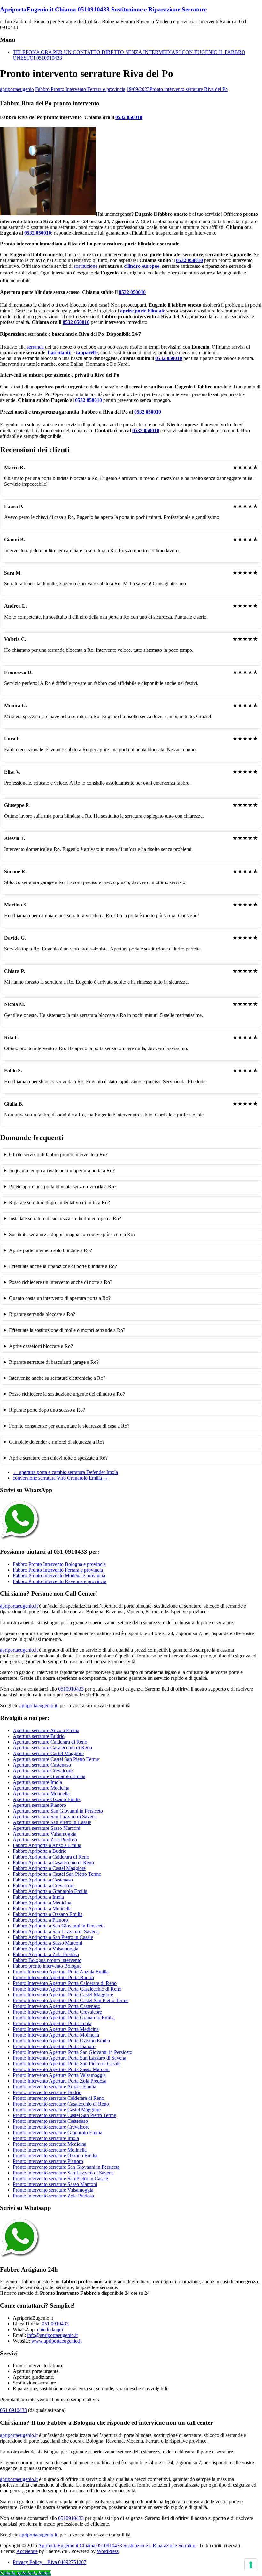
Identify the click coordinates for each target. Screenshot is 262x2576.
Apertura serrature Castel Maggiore (48, 1753)
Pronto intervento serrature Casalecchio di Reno (61, 2104)
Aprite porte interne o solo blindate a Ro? (50, 1250)
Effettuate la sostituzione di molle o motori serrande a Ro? (67, 1330)
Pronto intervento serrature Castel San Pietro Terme (64, 2115)
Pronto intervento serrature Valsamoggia (53, 2190)
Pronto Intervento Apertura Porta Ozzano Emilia (61, 2041)
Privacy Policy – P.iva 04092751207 (50, 2562)
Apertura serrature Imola (37, 1782)
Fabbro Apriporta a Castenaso (43, 1880)
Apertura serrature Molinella (41, 1794)
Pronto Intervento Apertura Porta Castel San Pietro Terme (71, 2000)
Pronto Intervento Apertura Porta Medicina (56, 2029)
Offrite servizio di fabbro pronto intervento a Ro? (58, 1155)
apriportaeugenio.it (19, 1606)
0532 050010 (129, 117)
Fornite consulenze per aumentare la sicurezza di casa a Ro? (69, 1426)
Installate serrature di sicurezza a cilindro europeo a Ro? (65, 1218)
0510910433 (71, 1689)
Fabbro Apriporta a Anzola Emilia (47, 1845)
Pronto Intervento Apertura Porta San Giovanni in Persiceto (73, 2052)
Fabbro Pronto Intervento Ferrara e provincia (80, 89)
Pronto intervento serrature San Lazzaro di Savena (63, 2173)
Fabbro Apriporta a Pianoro (40, 1920)
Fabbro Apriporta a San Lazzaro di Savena (56, 1931)
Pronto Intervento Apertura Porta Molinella (56, 2035)
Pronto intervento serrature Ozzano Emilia (55, 2155)
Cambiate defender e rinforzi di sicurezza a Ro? (57, 1442)
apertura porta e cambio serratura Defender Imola (65, 1472)
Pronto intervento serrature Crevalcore (51, 2127)
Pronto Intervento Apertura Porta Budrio (53, 1977)
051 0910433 (55, 2324)
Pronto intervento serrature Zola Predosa (53, 2196)
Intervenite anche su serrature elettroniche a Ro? (57, 1378)
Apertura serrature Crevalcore (43, 1771)
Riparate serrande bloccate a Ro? (42, 1314)
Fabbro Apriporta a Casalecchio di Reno (53, 1863)
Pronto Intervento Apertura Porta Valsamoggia (59, 2075)
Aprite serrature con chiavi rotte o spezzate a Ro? (58, 1458)
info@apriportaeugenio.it (52, 2335)
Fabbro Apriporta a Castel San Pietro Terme (57, 1874)
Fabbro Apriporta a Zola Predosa (46, 1954)
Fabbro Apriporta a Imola (38, 1897)
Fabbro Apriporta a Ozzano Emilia (48, 1914)
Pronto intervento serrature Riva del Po (189, 89)
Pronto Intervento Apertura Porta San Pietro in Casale (67, 2064)
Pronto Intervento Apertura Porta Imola (52, 2023)
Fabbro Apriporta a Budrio (40, 1851)
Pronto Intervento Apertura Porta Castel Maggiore (63, 1995)
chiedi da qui (50, 2329)
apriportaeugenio (17, 89)
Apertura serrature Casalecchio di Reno (52, 1748)
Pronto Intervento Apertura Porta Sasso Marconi (61, 2069)
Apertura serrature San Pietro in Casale (52, 1822)
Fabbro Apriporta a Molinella (42, 1908)
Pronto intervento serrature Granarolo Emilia (58, 2133)
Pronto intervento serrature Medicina (50, 2144)
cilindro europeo (142, 266)
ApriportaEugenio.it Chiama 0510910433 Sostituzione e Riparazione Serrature (103, 9)
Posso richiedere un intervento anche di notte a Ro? (61, 1282)
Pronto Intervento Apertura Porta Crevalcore (57, 2012)
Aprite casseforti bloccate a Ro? (41, 1346)
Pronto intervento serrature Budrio (47, 2092)
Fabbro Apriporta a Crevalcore (44, 1885)
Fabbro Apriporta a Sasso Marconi (47, 1943)
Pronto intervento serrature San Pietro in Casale (60, 2178)
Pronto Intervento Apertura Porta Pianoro (54, 2046)
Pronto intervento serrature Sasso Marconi (55, 2184)
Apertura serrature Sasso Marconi (46, 1828)
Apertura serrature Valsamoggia (45, 1834)
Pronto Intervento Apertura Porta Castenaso (57, 2006)
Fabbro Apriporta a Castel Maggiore (49, 1868)
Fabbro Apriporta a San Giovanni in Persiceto (59, 1926)
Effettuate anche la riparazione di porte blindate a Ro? (63, 1266)
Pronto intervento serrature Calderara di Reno (58, 2098)
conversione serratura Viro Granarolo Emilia (61, 1478)
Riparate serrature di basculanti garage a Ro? (54, 1362)
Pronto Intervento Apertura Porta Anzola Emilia (61, 1972)
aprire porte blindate (143, 311)
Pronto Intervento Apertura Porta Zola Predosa (60, 2081)
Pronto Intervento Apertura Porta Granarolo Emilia (64, 2018)
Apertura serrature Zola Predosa (45, 1840)
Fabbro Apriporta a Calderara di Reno (51, 1857)
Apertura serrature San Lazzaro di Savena (55, 1817)
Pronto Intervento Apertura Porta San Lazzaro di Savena (69, 2058)
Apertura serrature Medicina (41, 1788)
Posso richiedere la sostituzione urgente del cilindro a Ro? (67, 1394)
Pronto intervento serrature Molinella (50, 2150)
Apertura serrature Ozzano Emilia (47, 1799)
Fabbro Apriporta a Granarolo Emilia (50, 1891)
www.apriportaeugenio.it (56, 2341)
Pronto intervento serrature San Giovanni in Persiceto (66, 2167)
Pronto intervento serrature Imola (46, 2138)
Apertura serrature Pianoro (39, 1805)
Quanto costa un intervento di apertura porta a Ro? (60, 1298)
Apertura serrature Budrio (39, 1736)
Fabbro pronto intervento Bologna (47, 1966)
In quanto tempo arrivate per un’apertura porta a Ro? (62, 1171)
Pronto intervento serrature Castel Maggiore (57, 2110)
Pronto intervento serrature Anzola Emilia (54, 2087)
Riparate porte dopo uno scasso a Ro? (47, 1410)
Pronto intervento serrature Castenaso (50, 2121)
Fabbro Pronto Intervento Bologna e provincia (59, 1564)
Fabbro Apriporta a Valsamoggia (46, 1949)
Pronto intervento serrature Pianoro (48, 2161)
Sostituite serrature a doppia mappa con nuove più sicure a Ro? (72, 1234)
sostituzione (86, 266)
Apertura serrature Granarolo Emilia (49, 1776)
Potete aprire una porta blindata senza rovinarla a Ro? (63, 1187)
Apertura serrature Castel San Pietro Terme (56, 1759)
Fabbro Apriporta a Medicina (42, 1903)
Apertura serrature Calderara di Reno (50, 1742)
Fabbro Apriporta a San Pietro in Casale (53, 1937)
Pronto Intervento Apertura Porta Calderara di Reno (65, 1983)
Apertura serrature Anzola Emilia (46, 1730)
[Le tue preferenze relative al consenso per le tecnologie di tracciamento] (251, 2565)
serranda (35, 347)
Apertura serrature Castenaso (42, 1765)
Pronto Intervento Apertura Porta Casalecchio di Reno (67, 1989)
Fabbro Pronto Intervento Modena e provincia (59, 1576)
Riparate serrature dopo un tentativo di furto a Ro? (59, 1202)
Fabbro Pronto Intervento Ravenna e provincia (60, 1581)
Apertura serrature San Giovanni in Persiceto (58, 1811)
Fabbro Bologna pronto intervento (47, 1960)
